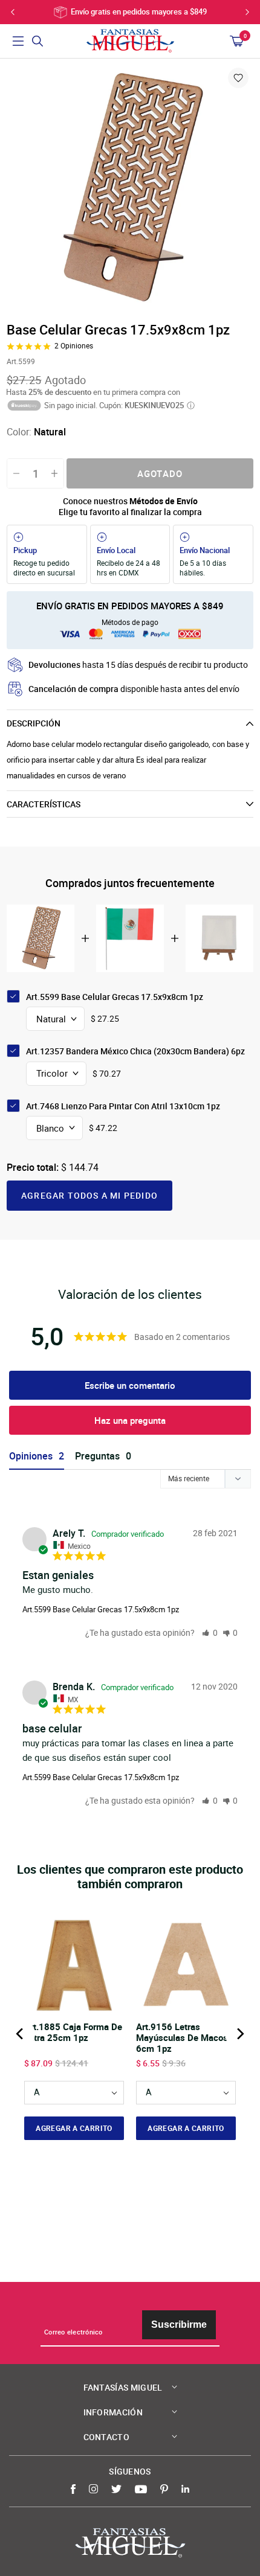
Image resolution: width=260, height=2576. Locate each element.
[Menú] (18, 41)
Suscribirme (179, 2324)
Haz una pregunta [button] (130, 1420)
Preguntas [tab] (97, 1456)
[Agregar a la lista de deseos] (238, 78)
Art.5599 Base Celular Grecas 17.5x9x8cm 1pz (101, 1609)
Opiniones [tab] (31, 1456)
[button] (210, 1632)
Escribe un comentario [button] (130, 1385)
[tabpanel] (130, 189)
